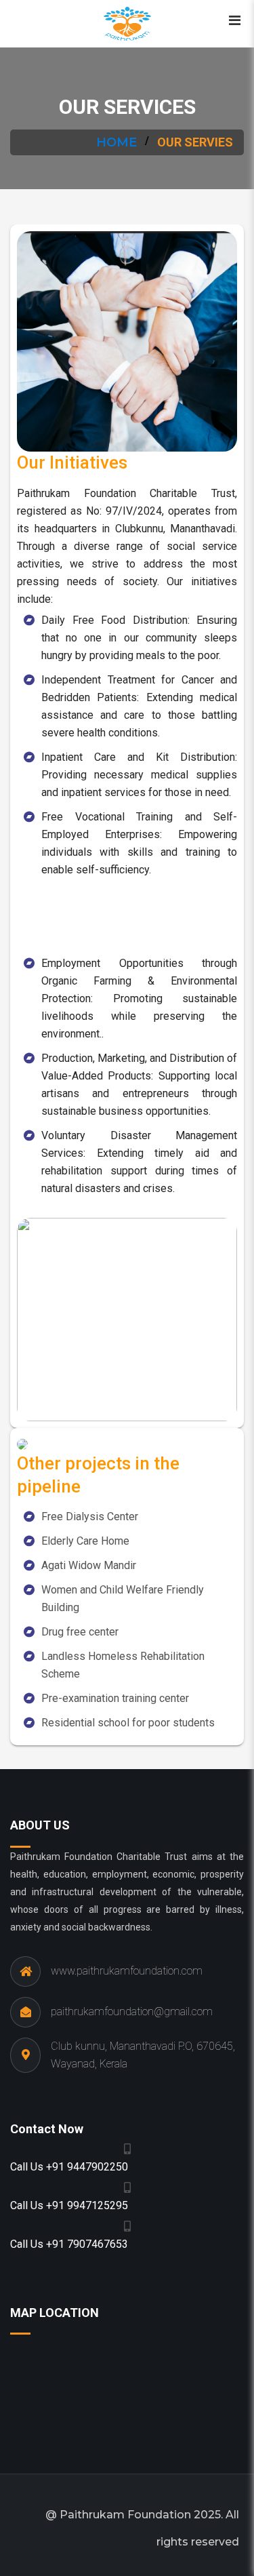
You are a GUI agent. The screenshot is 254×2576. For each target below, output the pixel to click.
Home (117, 142)
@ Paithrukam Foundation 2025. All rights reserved (142, 2528)
